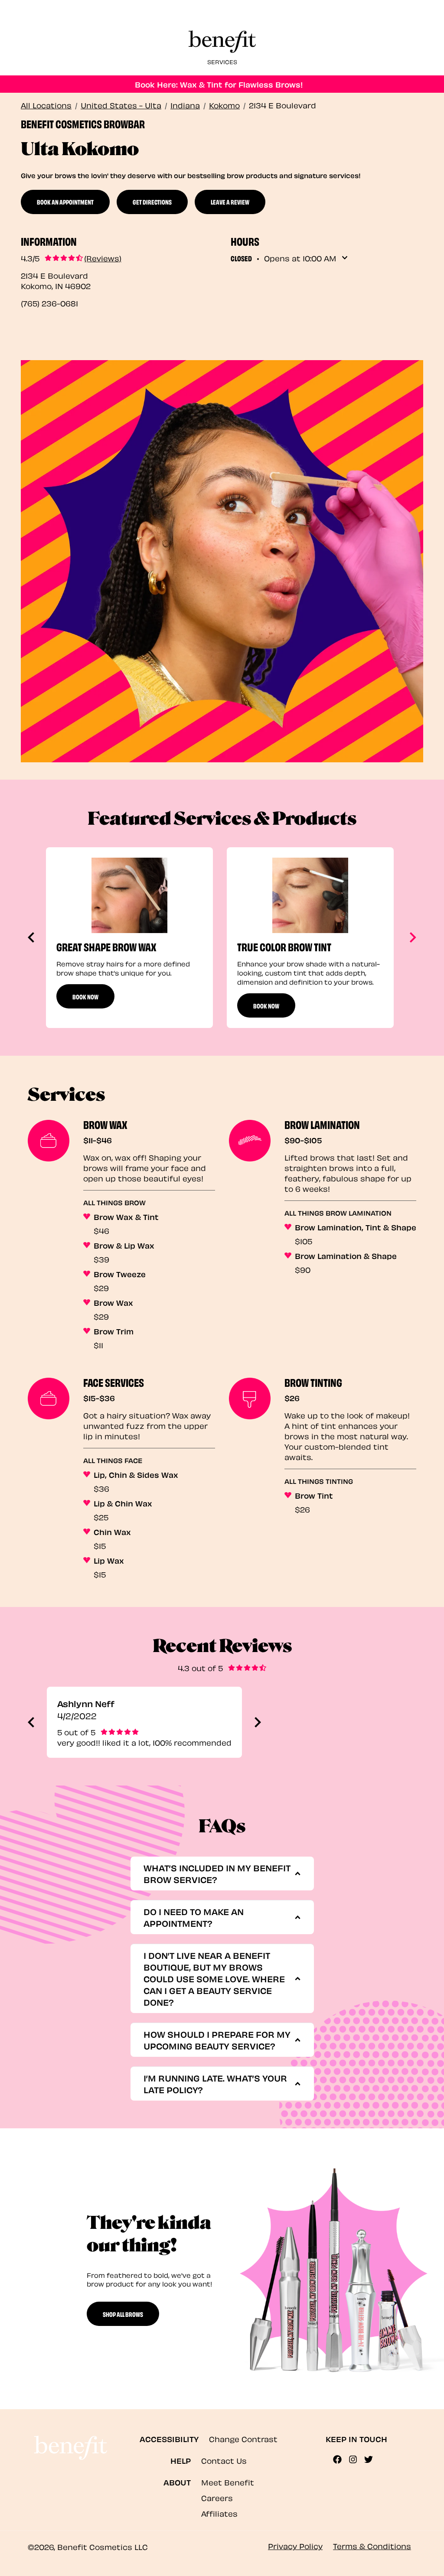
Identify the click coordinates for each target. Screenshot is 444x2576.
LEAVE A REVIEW (230, 202)
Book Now (85, 996)
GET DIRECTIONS (152, 202)
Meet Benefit (228, 2482)
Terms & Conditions (372, 2545)
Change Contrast (243, 2438)
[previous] (33, 937)
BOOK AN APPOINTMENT (65, 202)
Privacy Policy (295, 2545)
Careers (217, 2497)
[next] (411, 937)
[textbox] (219, 1873)
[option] (129, 938)
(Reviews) (103, 258)
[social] (341, 2459)
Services (222, 61)
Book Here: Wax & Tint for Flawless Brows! (219, 84)
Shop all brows (123, 2314)
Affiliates (219, 2513)
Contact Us (224, 2460)
